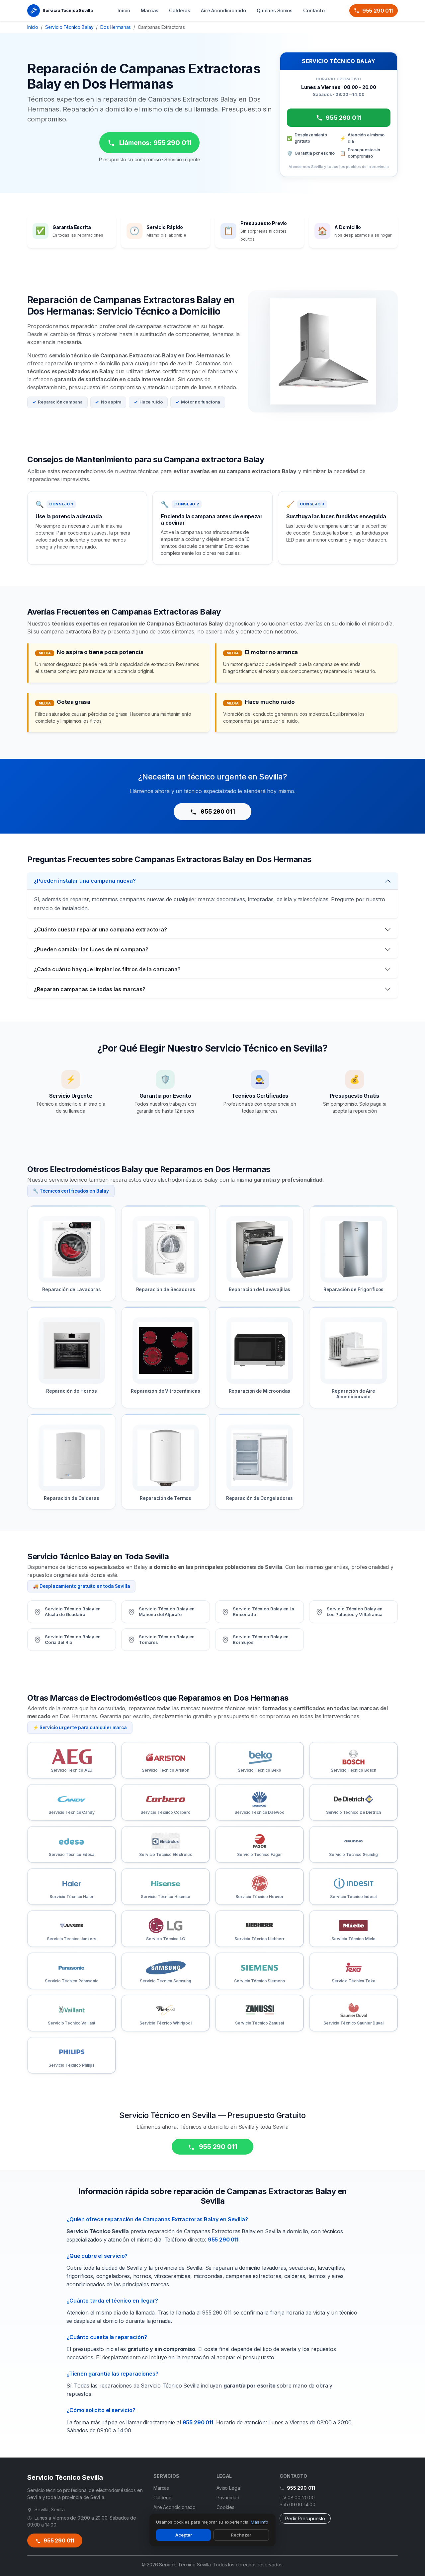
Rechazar (241, 2535)
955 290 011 (378, 11)
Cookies (225, 2507)
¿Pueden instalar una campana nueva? (85, 881)
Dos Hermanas (116, 27)
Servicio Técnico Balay (69, 27)
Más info (259, 2522)
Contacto (314, 10)
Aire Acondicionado (223, 10)
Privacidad (228, 2498)
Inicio (124, 10)
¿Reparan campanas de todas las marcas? (90, 989)
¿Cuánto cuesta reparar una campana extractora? (100, 929)
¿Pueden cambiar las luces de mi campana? (91, 949)
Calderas (180, 10)
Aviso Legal (229, 2488)
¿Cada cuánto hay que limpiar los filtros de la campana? (107, 969)
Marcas (150, 10)
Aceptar (184, 2535)
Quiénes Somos (275, 10)
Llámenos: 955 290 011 (154, 143)
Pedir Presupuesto (305, 2518)
